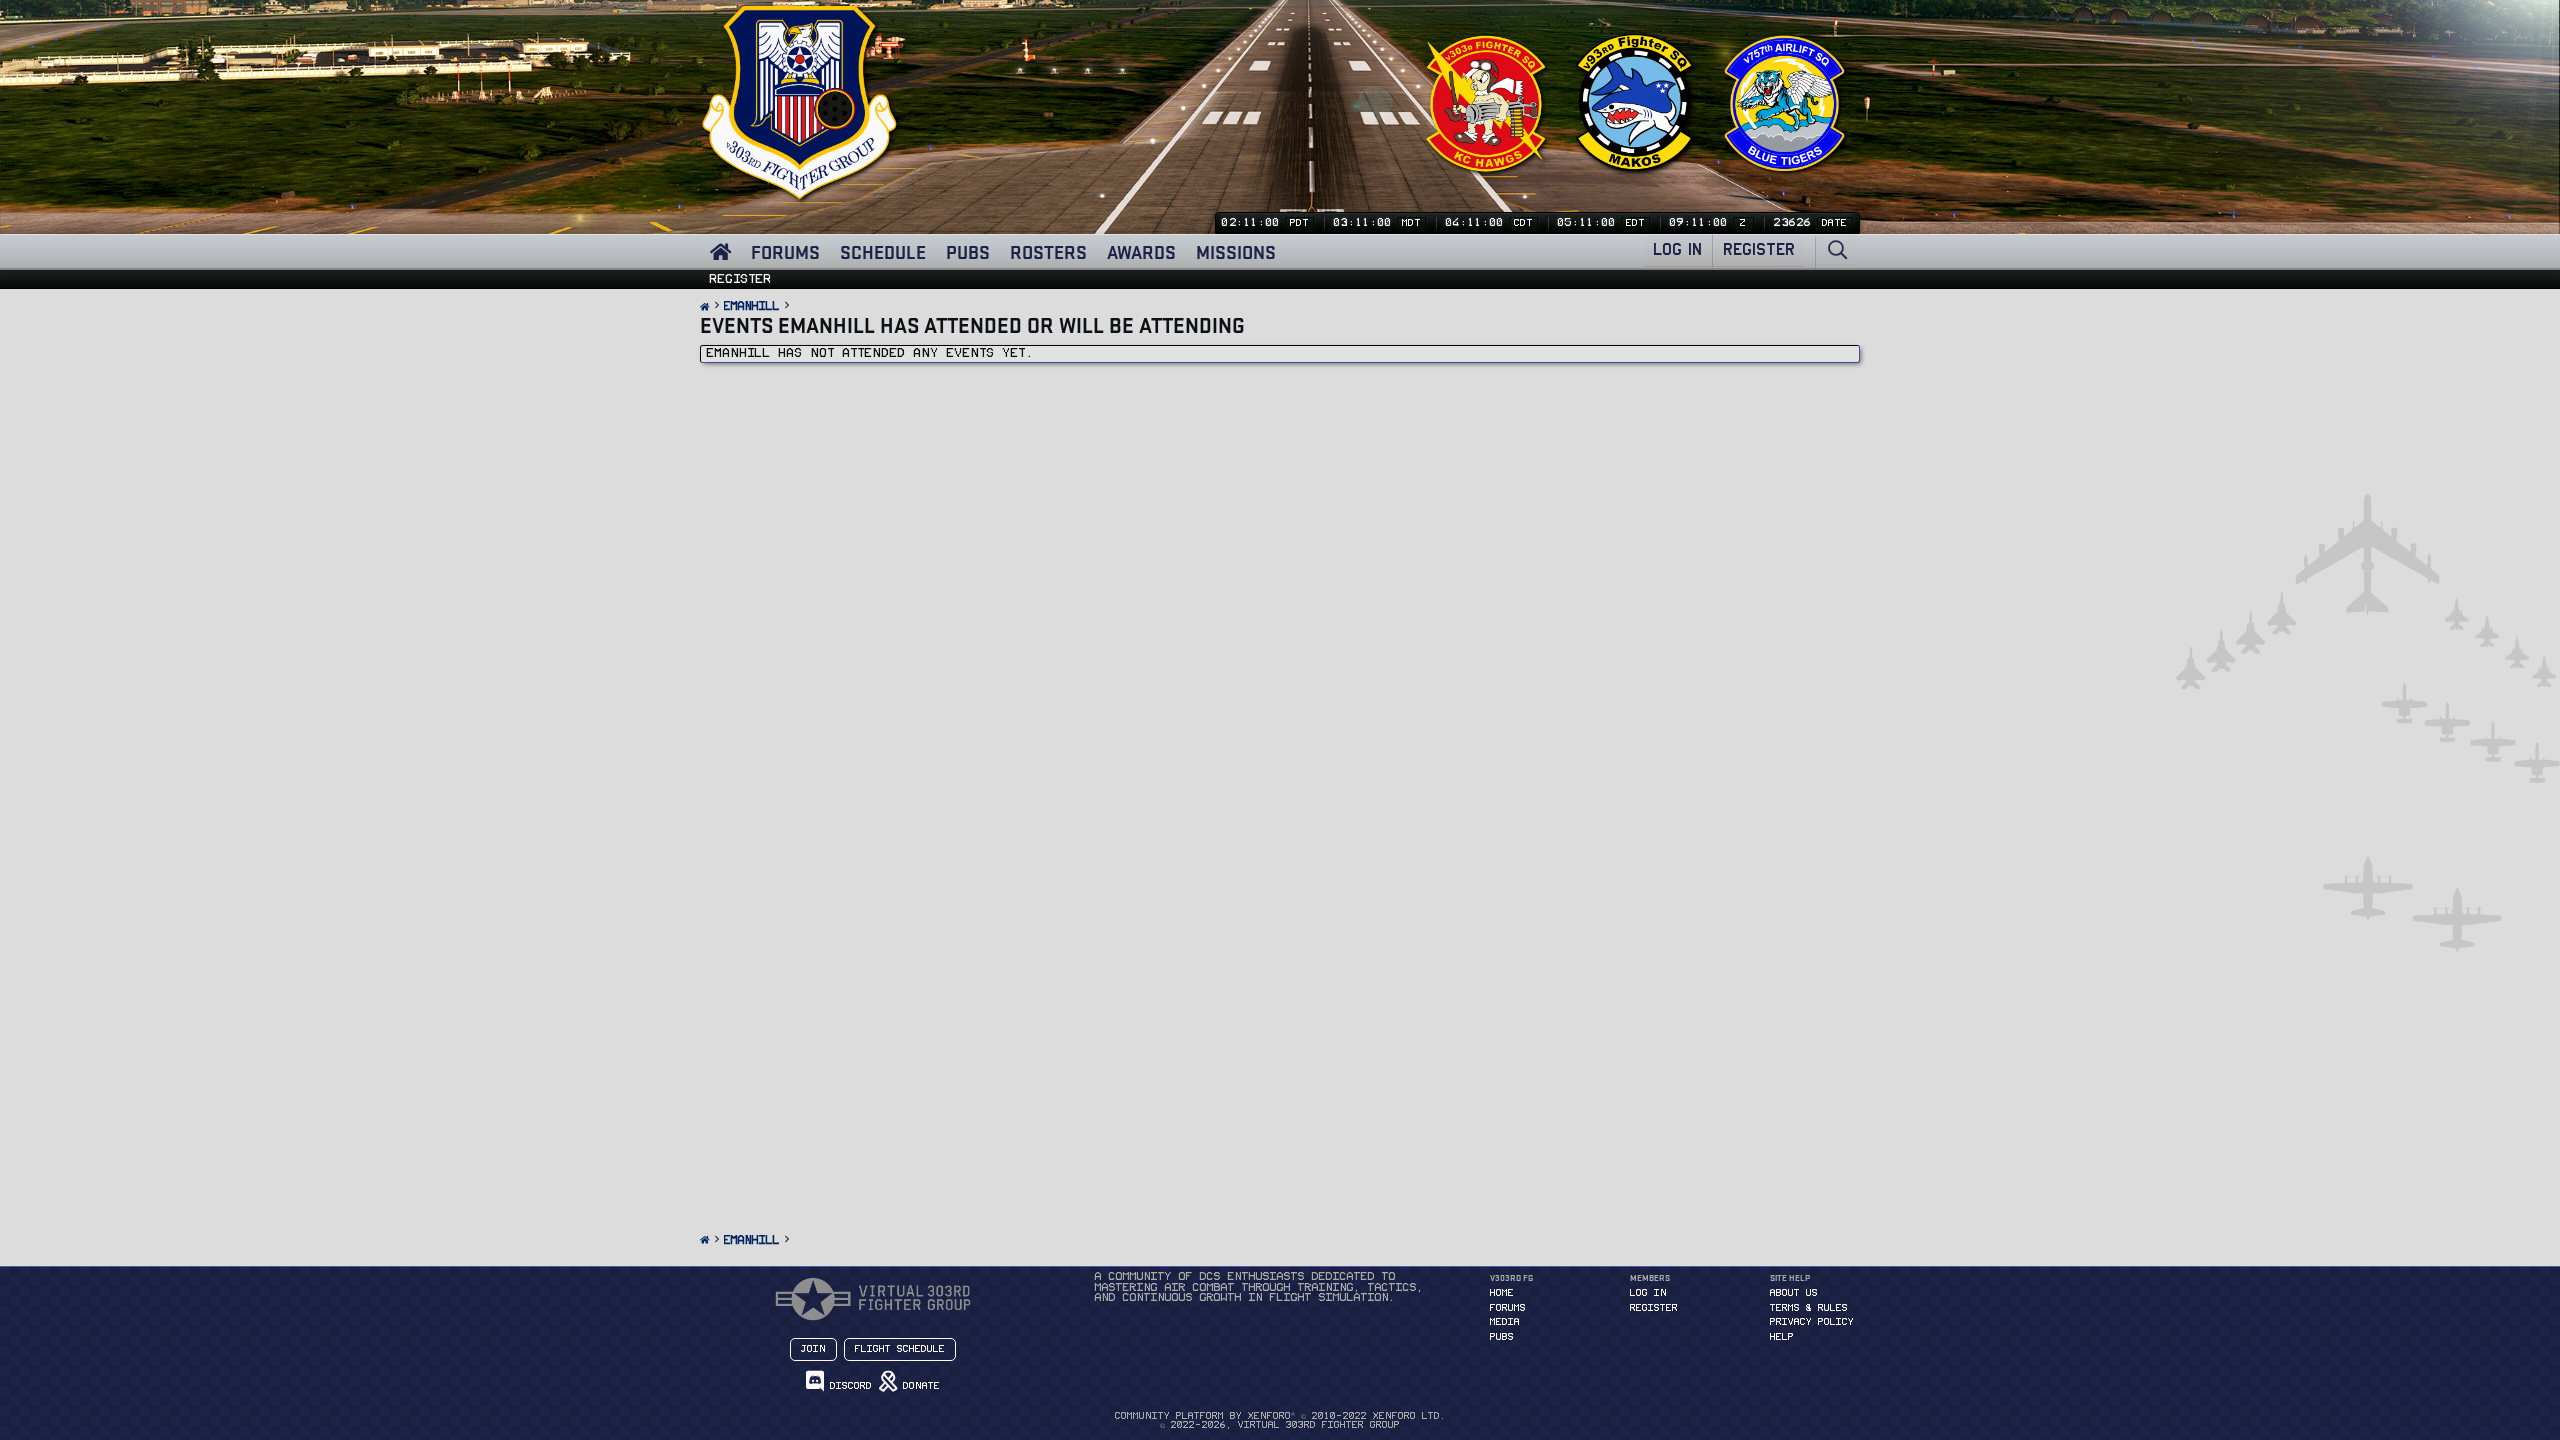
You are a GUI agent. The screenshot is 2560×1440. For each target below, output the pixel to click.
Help (1782, 1337)
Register (741, 279)
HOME (1502, 1293)
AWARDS (1141, 252)
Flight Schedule (900, 1349)
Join (813, 1349)
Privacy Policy (1812, 1322)
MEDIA (1505, 1322)
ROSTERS (1048, 252)
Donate (918, 1386)
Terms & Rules (1809, 1308)
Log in (1648, 1293)
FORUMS (785, 252)
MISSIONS (1236, 252)
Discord (848, 1386)
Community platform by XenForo (1280, 1416)
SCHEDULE (883, 252)
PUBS (968, 252)
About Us (1794, 1293)
